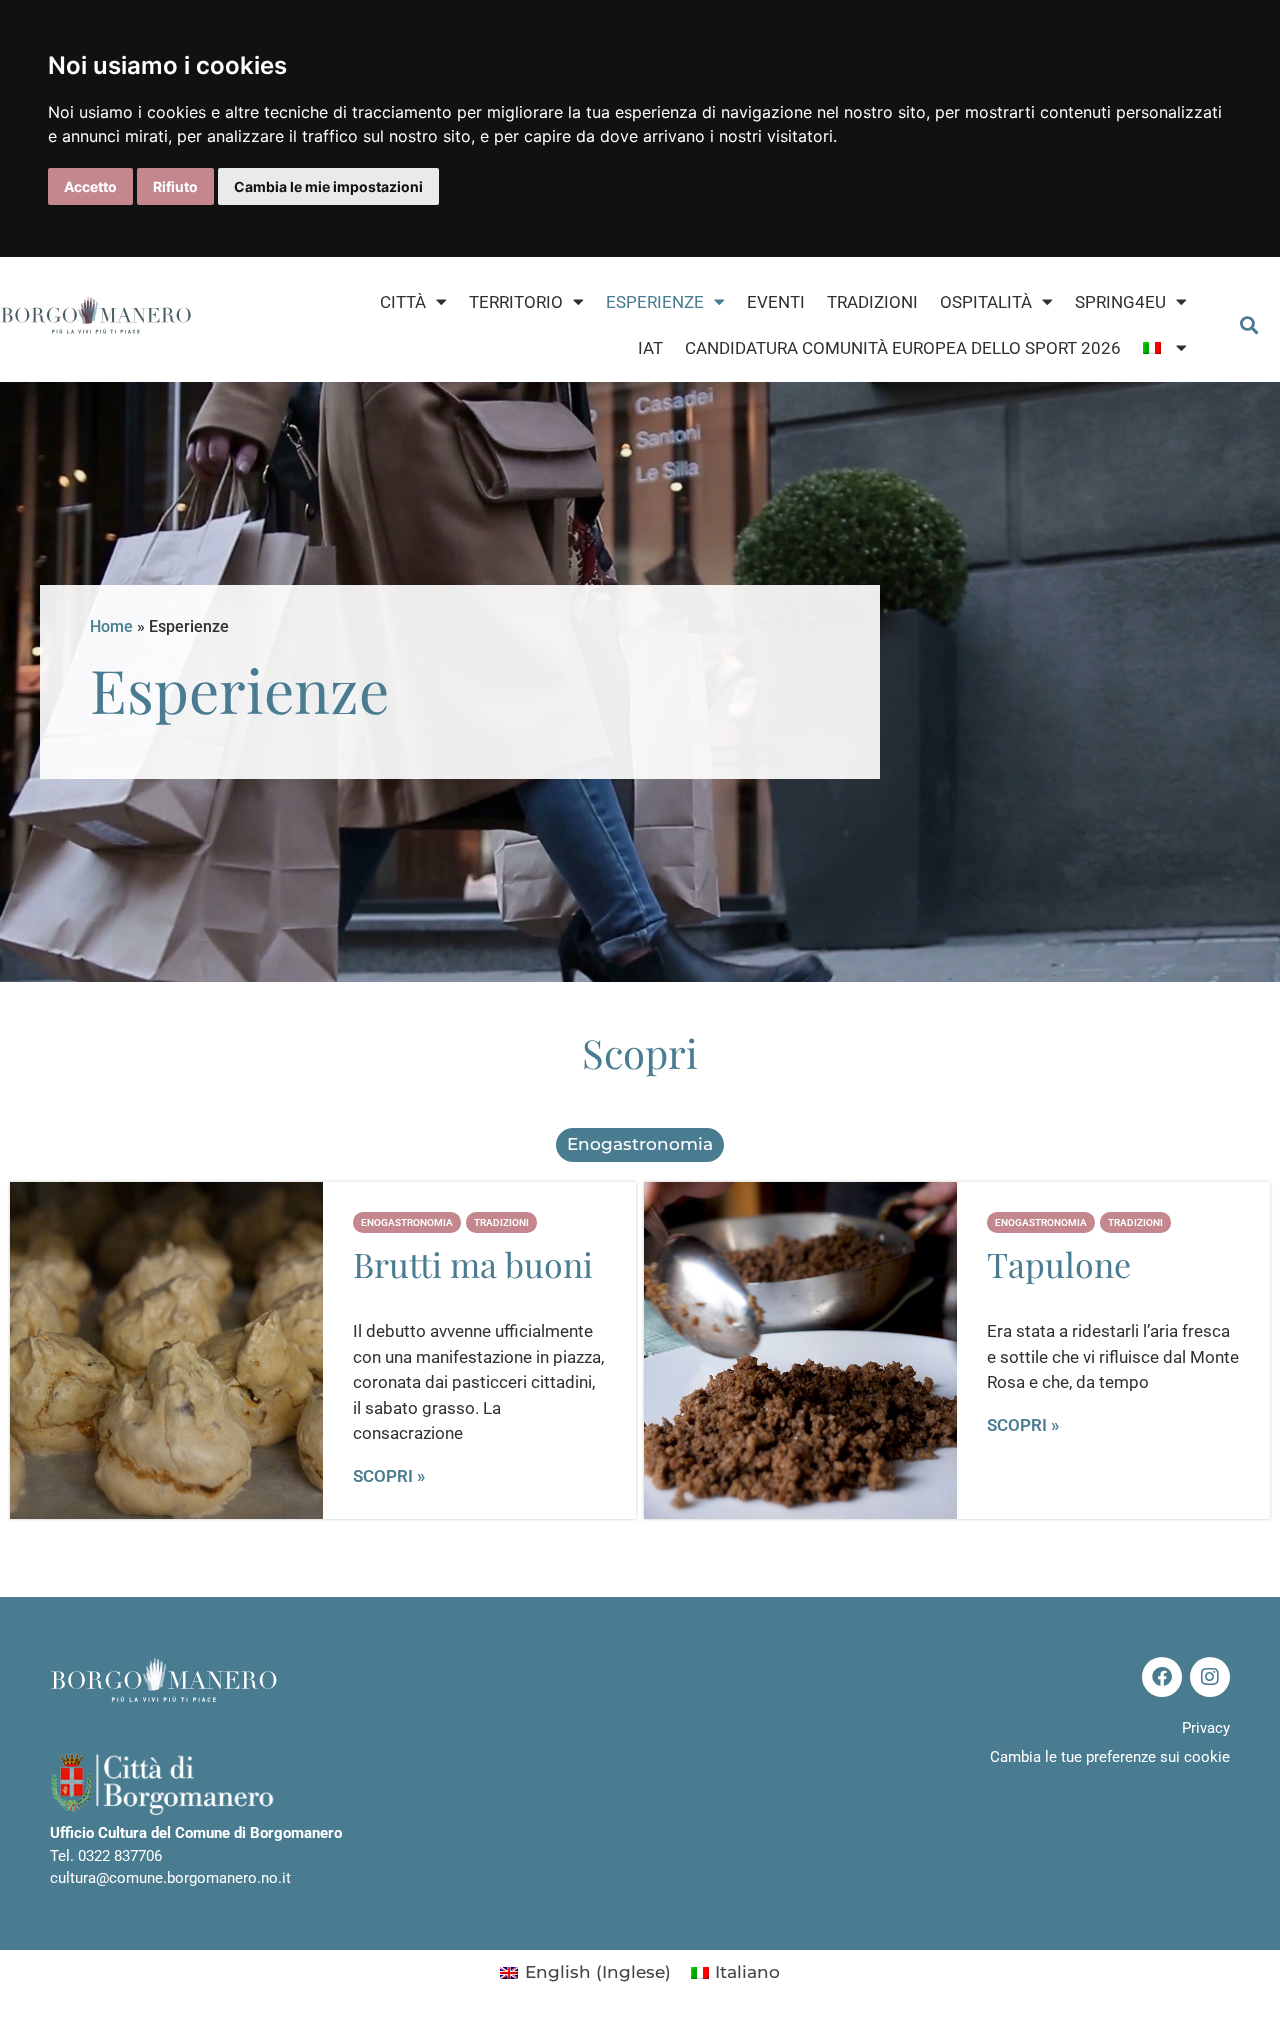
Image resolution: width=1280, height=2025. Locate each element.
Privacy (1206, 1728)
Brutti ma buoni (473, 1264)
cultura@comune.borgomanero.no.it (170, 1878)
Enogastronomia (640, 1144)
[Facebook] (1162, 1677)
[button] (1249, 324)
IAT (650, 348)
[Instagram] (1210, 1677)
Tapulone (1059, 1264)
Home (111, 626)
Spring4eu (1120, 302)
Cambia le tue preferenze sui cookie (1110, 1757)
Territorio (516, 302)
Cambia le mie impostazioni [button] (328, 186)
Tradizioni (872, 302)
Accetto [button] (90, 186)
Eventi (776, 302)
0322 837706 (120, 1856)
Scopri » (389, 1476)
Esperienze (655, 302)
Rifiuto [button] (175, 186)
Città (403, 302)
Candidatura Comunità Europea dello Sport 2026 (903, 348)
